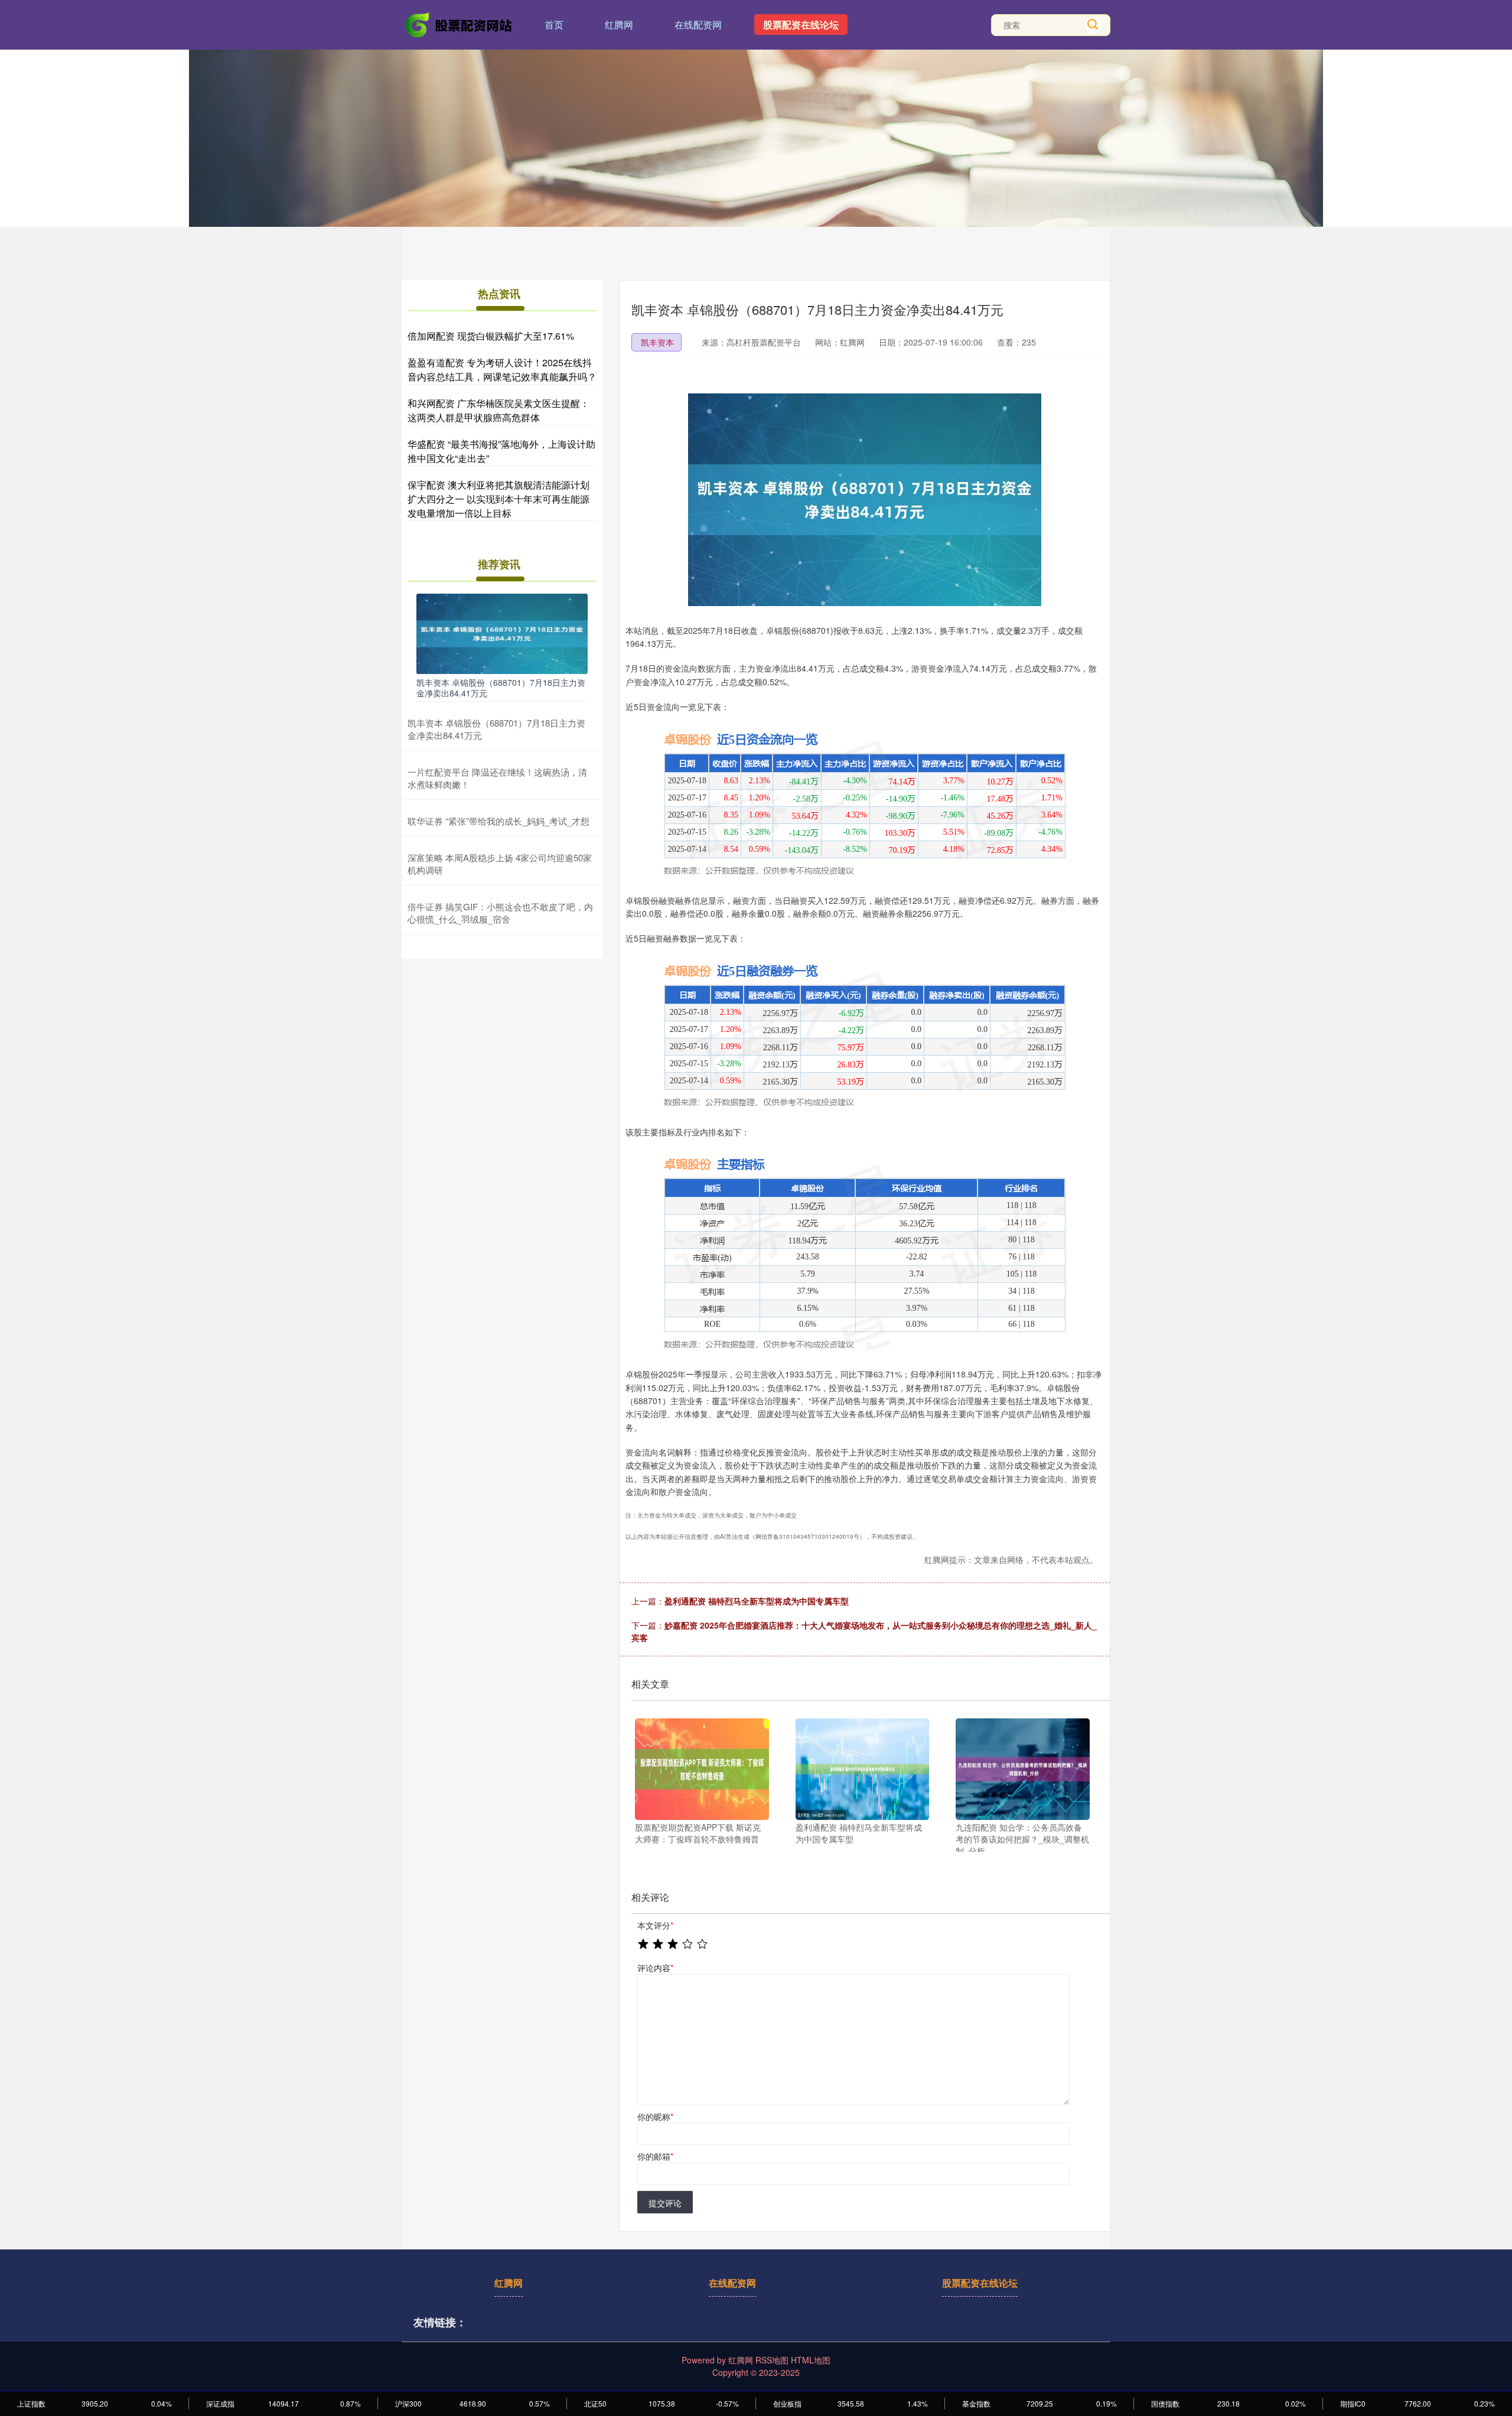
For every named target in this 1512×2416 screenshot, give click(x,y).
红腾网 (619, 25)
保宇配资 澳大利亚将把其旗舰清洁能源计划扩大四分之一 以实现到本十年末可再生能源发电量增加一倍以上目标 (498, 499)
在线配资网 (698, 25)
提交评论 (665, 2203)
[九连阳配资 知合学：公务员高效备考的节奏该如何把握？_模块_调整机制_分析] (1023, 1769)
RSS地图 (772, 2360)
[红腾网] (460, 24)
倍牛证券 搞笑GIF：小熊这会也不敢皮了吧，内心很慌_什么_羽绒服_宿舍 (500, 913)
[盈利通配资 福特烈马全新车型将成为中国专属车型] (863, 1769)
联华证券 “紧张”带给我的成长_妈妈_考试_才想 (498, 821)
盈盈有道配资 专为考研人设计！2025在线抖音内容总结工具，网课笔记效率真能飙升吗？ (502, 369)
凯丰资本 (657, 342)
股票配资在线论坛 (801, 25)
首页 (554, 25)
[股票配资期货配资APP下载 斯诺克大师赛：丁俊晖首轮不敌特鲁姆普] (702, 1769)
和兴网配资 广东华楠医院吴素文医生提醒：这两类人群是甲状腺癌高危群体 (498, 410)
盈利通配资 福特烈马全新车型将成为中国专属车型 (757, 1601)
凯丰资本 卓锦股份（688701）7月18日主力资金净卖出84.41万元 (501, 688)
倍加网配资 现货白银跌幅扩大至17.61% (491, 336)
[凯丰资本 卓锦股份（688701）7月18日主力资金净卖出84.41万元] (502, 633)
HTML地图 (811, 2360)
